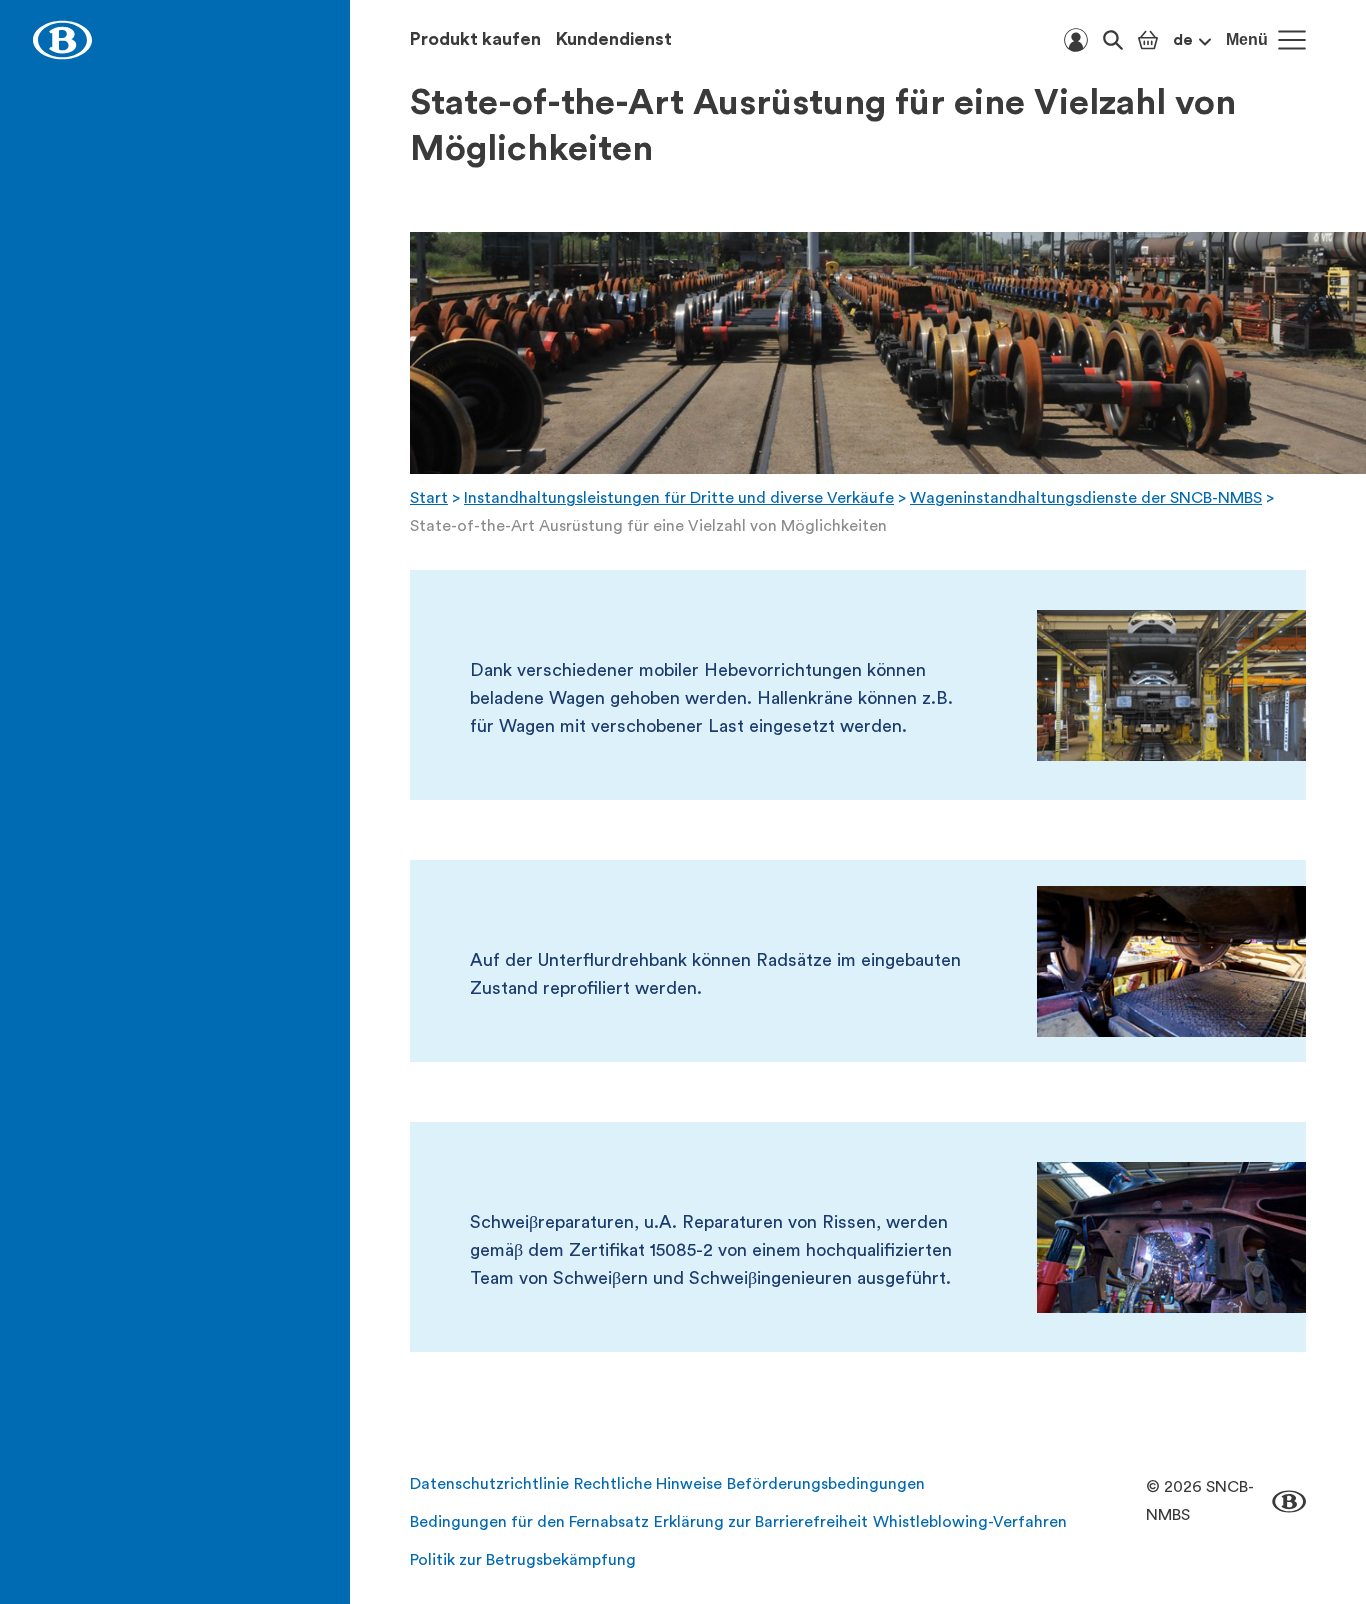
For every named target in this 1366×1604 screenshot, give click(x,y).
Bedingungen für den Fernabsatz (529, 1522)
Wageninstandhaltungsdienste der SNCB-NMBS (1086, 498)
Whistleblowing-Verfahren (970, 1522)
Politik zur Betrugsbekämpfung (523, 1560)
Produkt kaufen (475, 39)
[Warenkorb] (1148, 40)
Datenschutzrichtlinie (489, 1484)
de (1183, 40)
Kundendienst (614, 39)
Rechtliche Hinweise (648, 1484)
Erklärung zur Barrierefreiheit (761, 1522)
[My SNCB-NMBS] (1076, 40)
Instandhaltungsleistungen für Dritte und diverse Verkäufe (679, 498)
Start (429, 498)
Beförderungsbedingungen (826, 1484)
